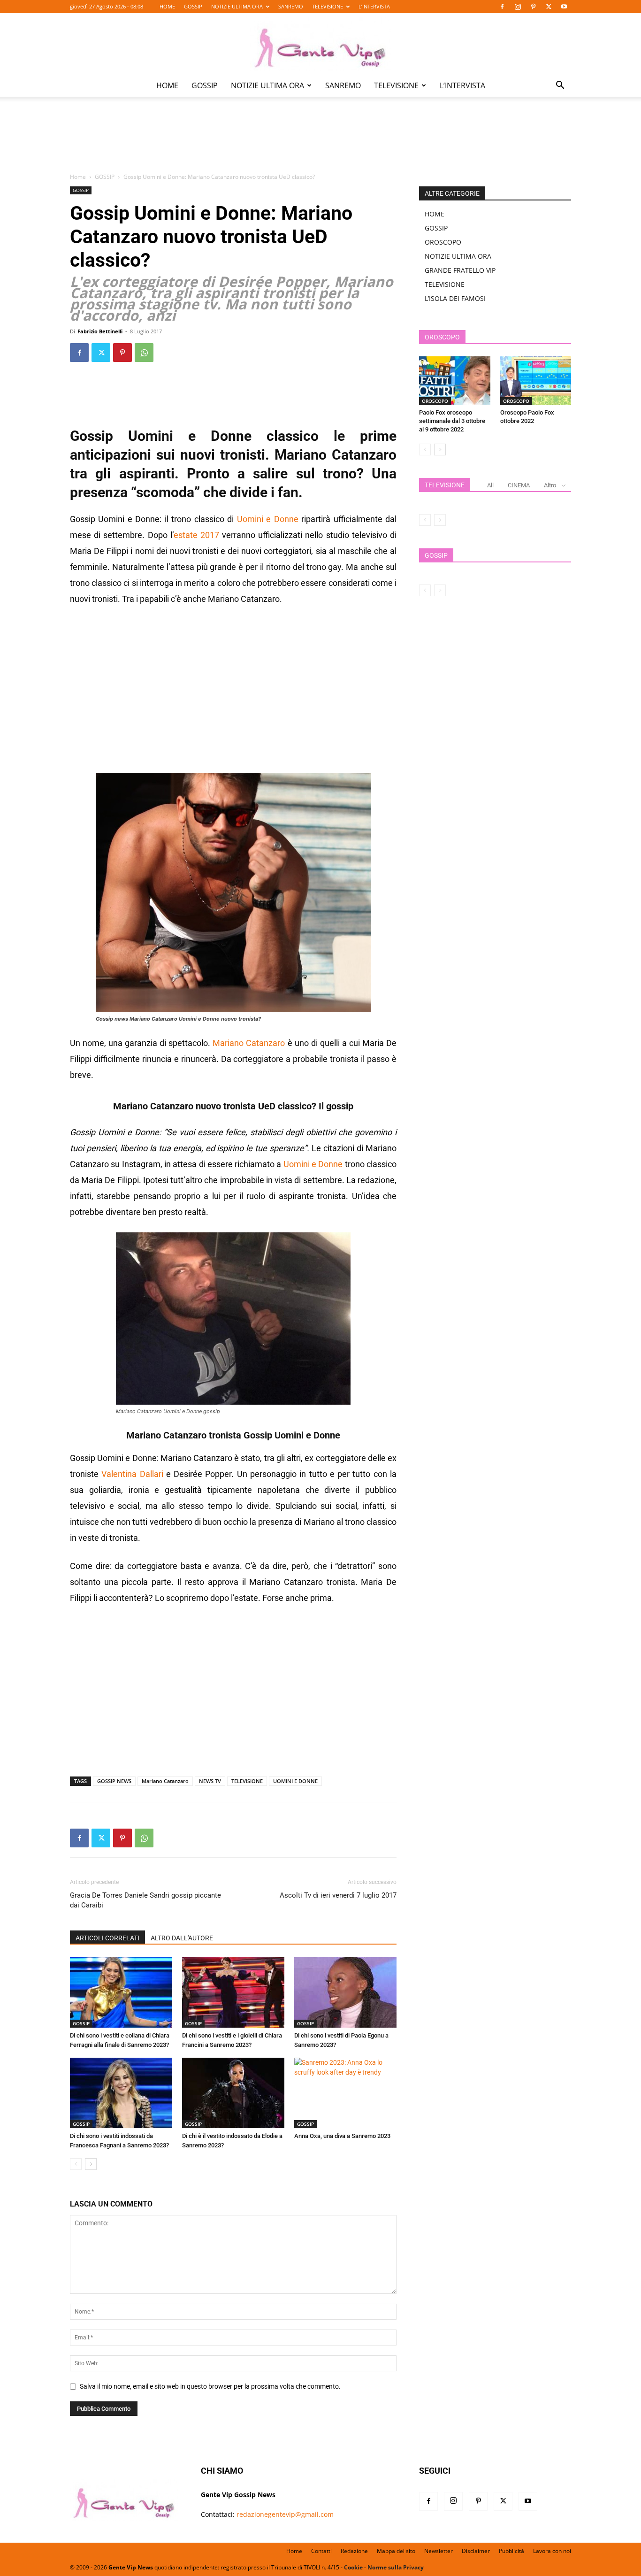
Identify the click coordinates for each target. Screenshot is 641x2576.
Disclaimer (476, 2551)
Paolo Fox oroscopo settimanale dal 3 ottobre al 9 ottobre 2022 (452, 421)
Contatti (321, 2551)
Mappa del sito (396, 2551)
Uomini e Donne (268, 519)
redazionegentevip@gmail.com (285, 2514)
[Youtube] (564, 7)
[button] (560, 86)
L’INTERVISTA (374, 6)
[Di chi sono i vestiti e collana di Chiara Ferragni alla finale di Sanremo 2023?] (121, 1992)
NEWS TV (210, 1781)
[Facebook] (502, 7)
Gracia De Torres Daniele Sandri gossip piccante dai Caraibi (145, 1900)
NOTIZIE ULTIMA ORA (237, 6)
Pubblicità (511, 2551)
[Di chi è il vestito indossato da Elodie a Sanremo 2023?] (233, 2093)
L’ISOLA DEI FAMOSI (455, 298)
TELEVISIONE (328, 6)
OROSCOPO (443, 242)
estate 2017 (196, 535)
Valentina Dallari (132, 1474)
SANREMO (291, 6)
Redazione (354, 2551)
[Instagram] (518, 7)
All (490, 485)
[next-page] (91, 2164)
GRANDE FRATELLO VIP (460, 270)
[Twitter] (549, 7)
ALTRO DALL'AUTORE (182, 1938)
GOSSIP (193, 6)
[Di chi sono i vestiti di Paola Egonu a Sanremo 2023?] (345, 1992)
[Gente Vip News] (320, 44)
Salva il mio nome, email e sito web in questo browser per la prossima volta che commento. (210, 2386)
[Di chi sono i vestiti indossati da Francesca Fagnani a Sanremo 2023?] (121, 2093)
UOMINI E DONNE (295, 1781)
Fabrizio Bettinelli (100, 331)
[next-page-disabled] (440, 520)
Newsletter (439, 2551)
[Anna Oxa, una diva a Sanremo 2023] (345, 2093)
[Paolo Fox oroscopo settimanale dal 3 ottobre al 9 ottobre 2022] (455, 381)
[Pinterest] (533, 7)
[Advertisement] (320, 141)
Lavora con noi (552, 2551)
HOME (167, 6)
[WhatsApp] (144, 353)
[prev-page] (76, 2164)
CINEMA (519, 485)
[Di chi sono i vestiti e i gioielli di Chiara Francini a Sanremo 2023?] (233, 1992)
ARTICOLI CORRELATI (107, 1938)
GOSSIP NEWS (114, 1781)
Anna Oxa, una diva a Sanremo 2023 (342, 2136)
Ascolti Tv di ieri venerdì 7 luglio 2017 (338, 1895)
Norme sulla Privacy (396, 2567)
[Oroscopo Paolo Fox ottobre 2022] (536, 381)
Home (78, 177)
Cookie (353, 2567)
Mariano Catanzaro (249, 1043)
